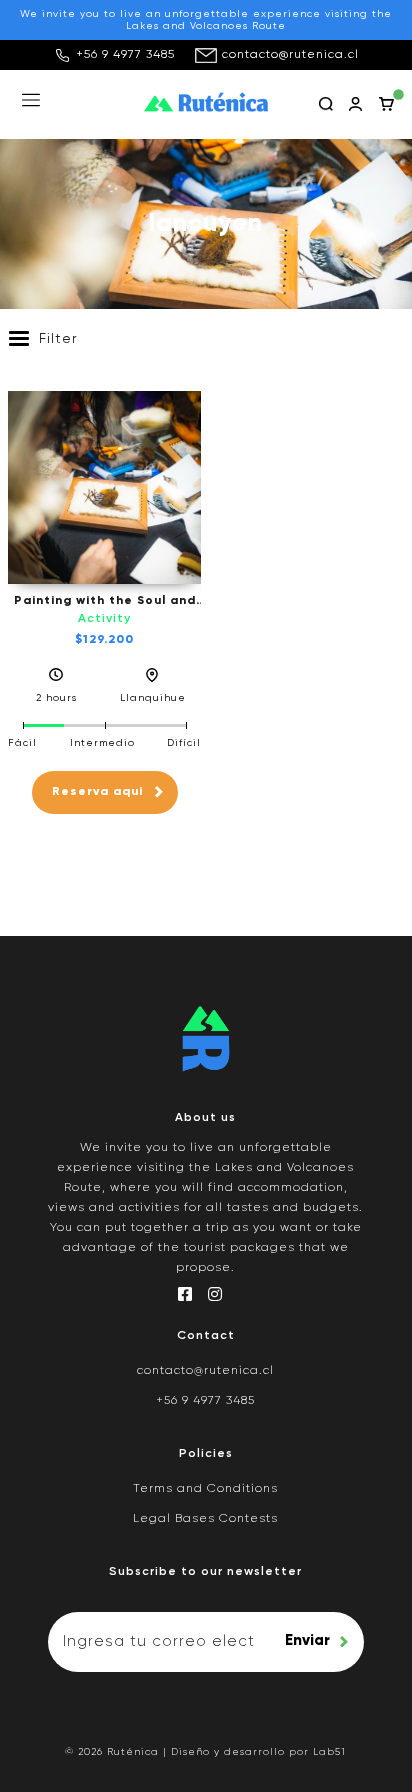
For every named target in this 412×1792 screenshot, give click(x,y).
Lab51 (329, 1752)
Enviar (307, 1640)
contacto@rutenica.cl (290, 55)
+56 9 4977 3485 (125, 55)
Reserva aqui (97, 792)
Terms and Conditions (205, 1489)
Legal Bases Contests (205, 1519)
